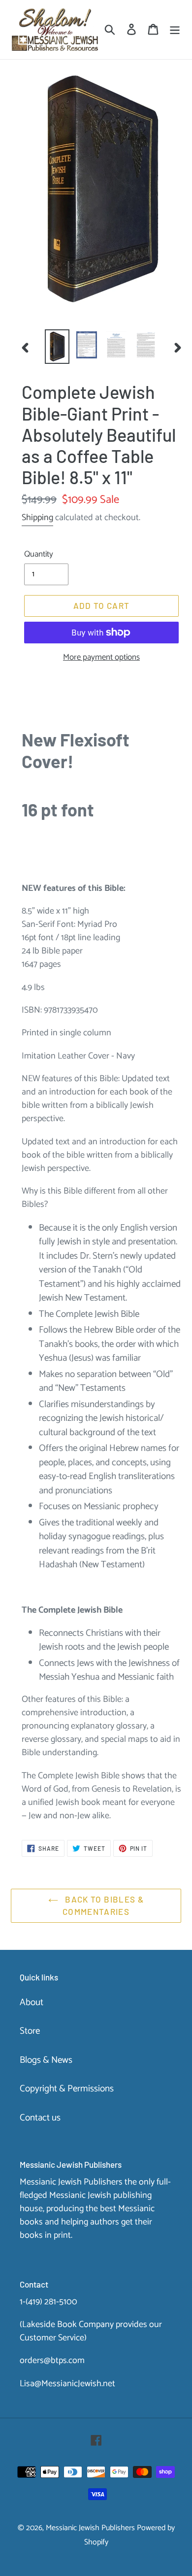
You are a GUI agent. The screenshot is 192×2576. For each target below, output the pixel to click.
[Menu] (175, 30)
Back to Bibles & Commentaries (103, 1906)
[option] (57, 347)
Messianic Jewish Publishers (90, 2528)
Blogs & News (46, 2060)
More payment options (101, 658)
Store (30, 2031)
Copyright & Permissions (67, 2089)
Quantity (39, 555)
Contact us (40, 2118)
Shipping (37, 518)
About (32, 2002)
